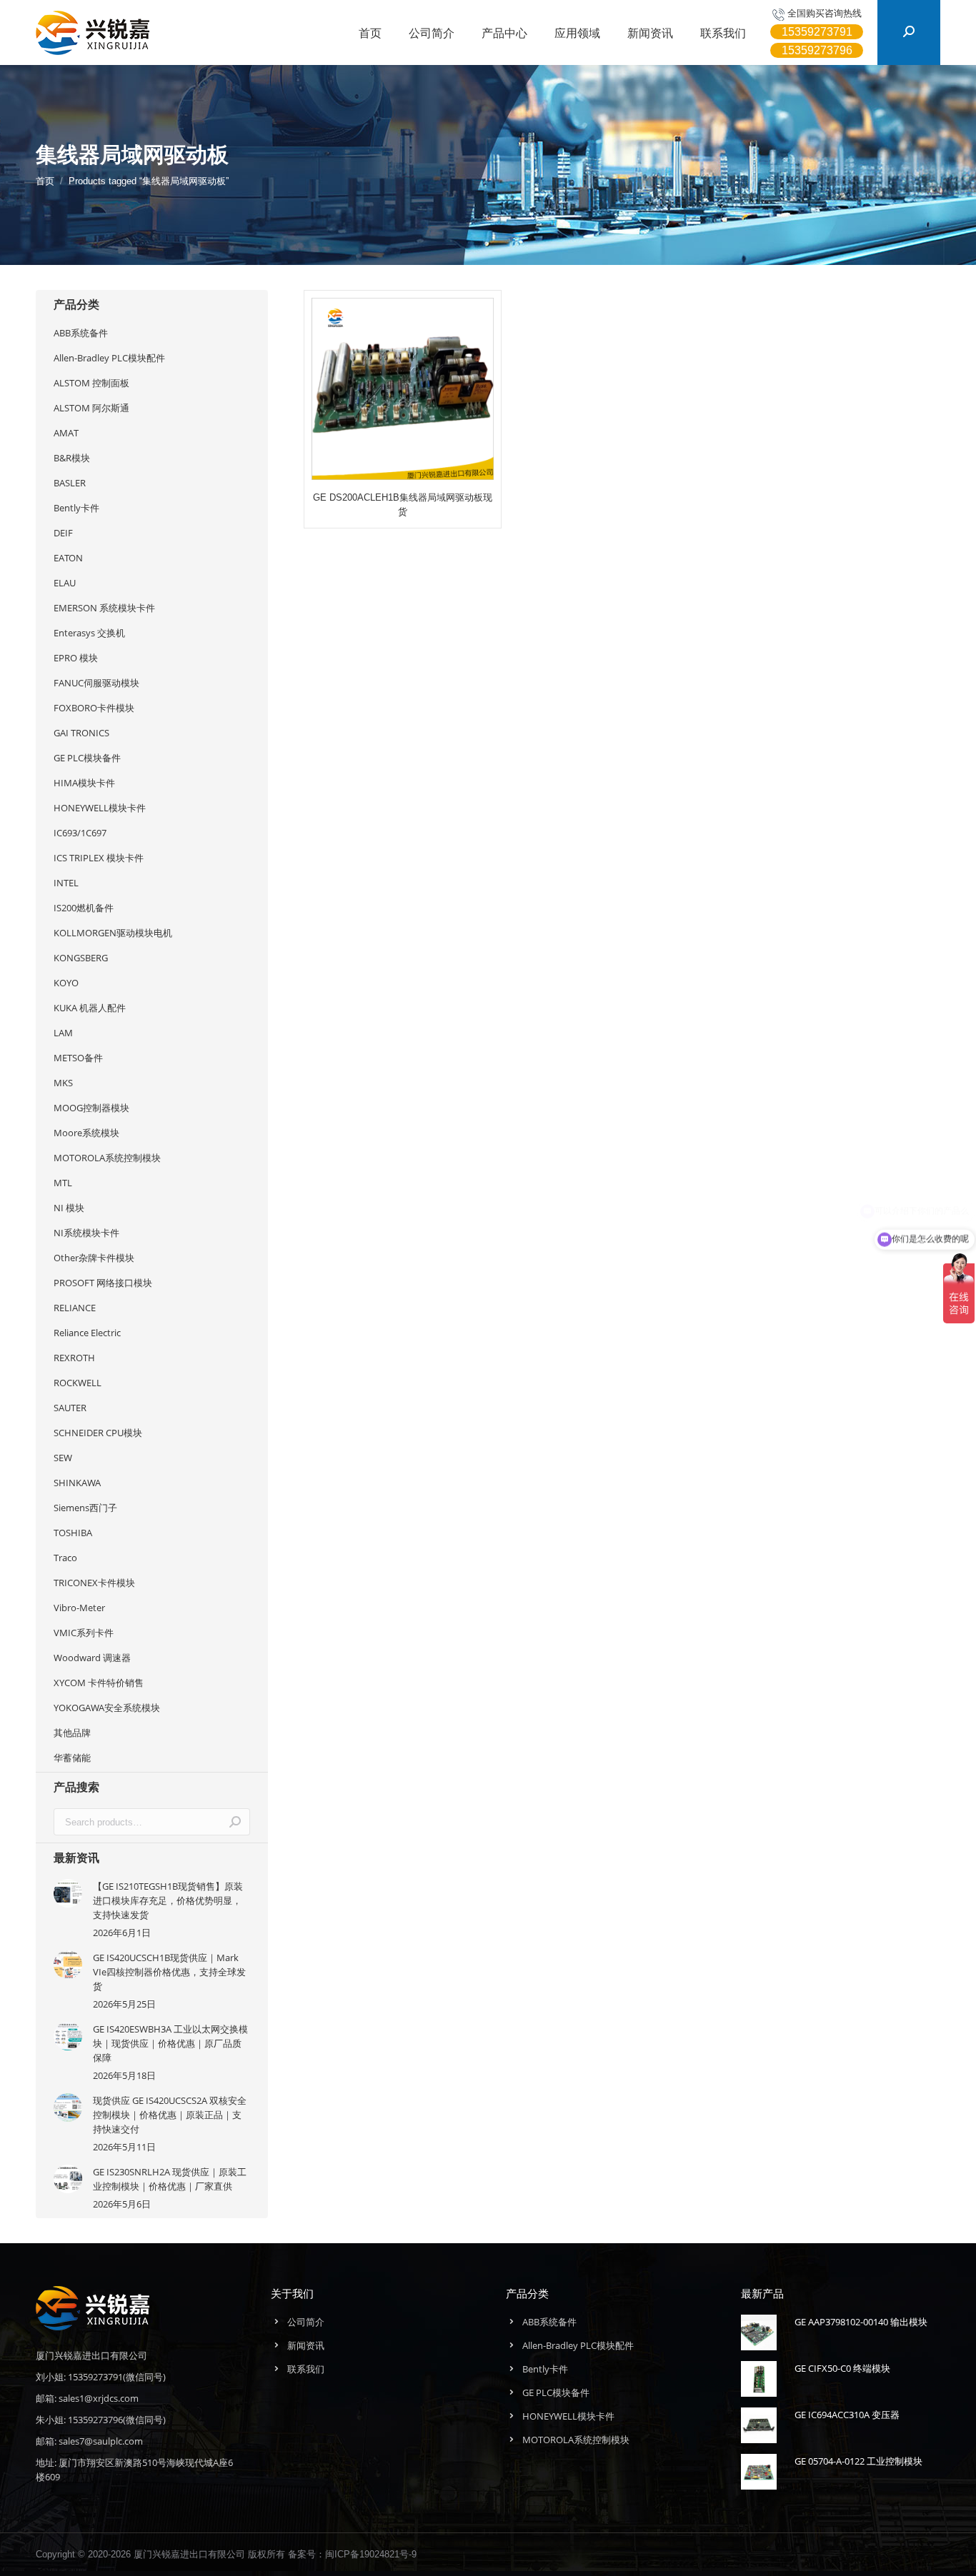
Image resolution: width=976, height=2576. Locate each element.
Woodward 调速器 (92, 1658)
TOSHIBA (73, 1533)
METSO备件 (78, 1058)
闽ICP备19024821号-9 (371, 2554)
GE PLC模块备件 (87, 758)
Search (235, 1822)
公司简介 (306, 2322)
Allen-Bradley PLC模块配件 (109, 358)
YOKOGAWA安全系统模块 (107, 1708)
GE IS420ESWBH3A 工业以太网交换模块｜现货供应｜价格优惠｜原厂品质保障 (170, 2043)
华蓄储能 (72, 1758)
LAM (63, 1033)
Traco (65, 1558)
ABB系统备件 (81, 333)
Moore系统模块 (86, 1133)
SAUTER (70, 1408)
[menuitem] (370, 33)
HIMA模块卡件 (84, 783)
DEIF (63, 533)
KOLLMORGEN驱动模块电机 (113, 933)
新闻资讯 (306, 2345)
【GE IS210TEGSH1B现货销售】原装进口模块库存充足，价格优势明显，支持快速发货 (168, 1900)
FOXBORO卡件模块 (94, 708)
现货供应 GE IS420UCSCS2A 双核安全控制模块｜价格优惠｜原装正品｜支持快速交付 (170, 2115)
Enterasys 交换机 (89, 633)
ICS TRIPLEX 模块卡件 (99, 858)
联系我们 (306, 2369)
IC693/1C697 (80, 833)
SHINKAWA (77, 1483)
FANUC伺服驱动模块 (96, 683)
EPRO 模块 (76, 658)
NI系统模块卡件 (86, 1233)
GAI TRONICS (81, 733)
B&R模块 (72, 458)
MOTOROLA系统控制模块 (107, 1158)
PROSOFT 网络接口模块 (103, 1283)
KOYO (66, 983)
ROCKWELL (78, 1383)
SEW (63, 1458)
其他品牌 (72, 1733)
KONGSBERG (81, 958)
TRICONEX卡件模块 (94, 1583)
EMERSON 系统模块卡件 (104, 608)
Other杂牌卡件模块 (94, 1258)
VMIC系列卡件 (84, 1633)
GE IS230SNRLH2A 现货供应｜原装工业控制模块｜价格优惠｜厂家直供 (170, 2179)
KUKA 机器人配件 (90, 1008)
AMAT (66, 433)
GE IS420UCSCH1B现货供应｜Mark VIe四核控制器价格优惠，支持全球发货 (169, 1972)
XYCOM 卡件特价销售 (99, 1683)
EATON (68, 558)
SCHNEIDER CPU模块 (98, 1433)
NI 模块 (69, 1208)
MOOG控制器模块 (91, 1108)
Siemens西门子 (85, 1508)
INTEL (66, 883)
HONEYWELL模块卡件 (100, 808)
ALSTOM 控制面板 (91, 383)
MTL (63, 1183)
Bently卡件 (76, 508)
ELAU (65, 583)
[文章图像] (68, 1893)
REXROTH (74, 1358)
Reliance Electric (87, 1333)
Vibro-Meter (79, 1608)
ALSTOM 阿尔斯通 (91, 408)
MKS (63, 1083)
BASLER (70, 483)
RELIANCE (75, 1308)
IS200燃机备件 (84, 908)
